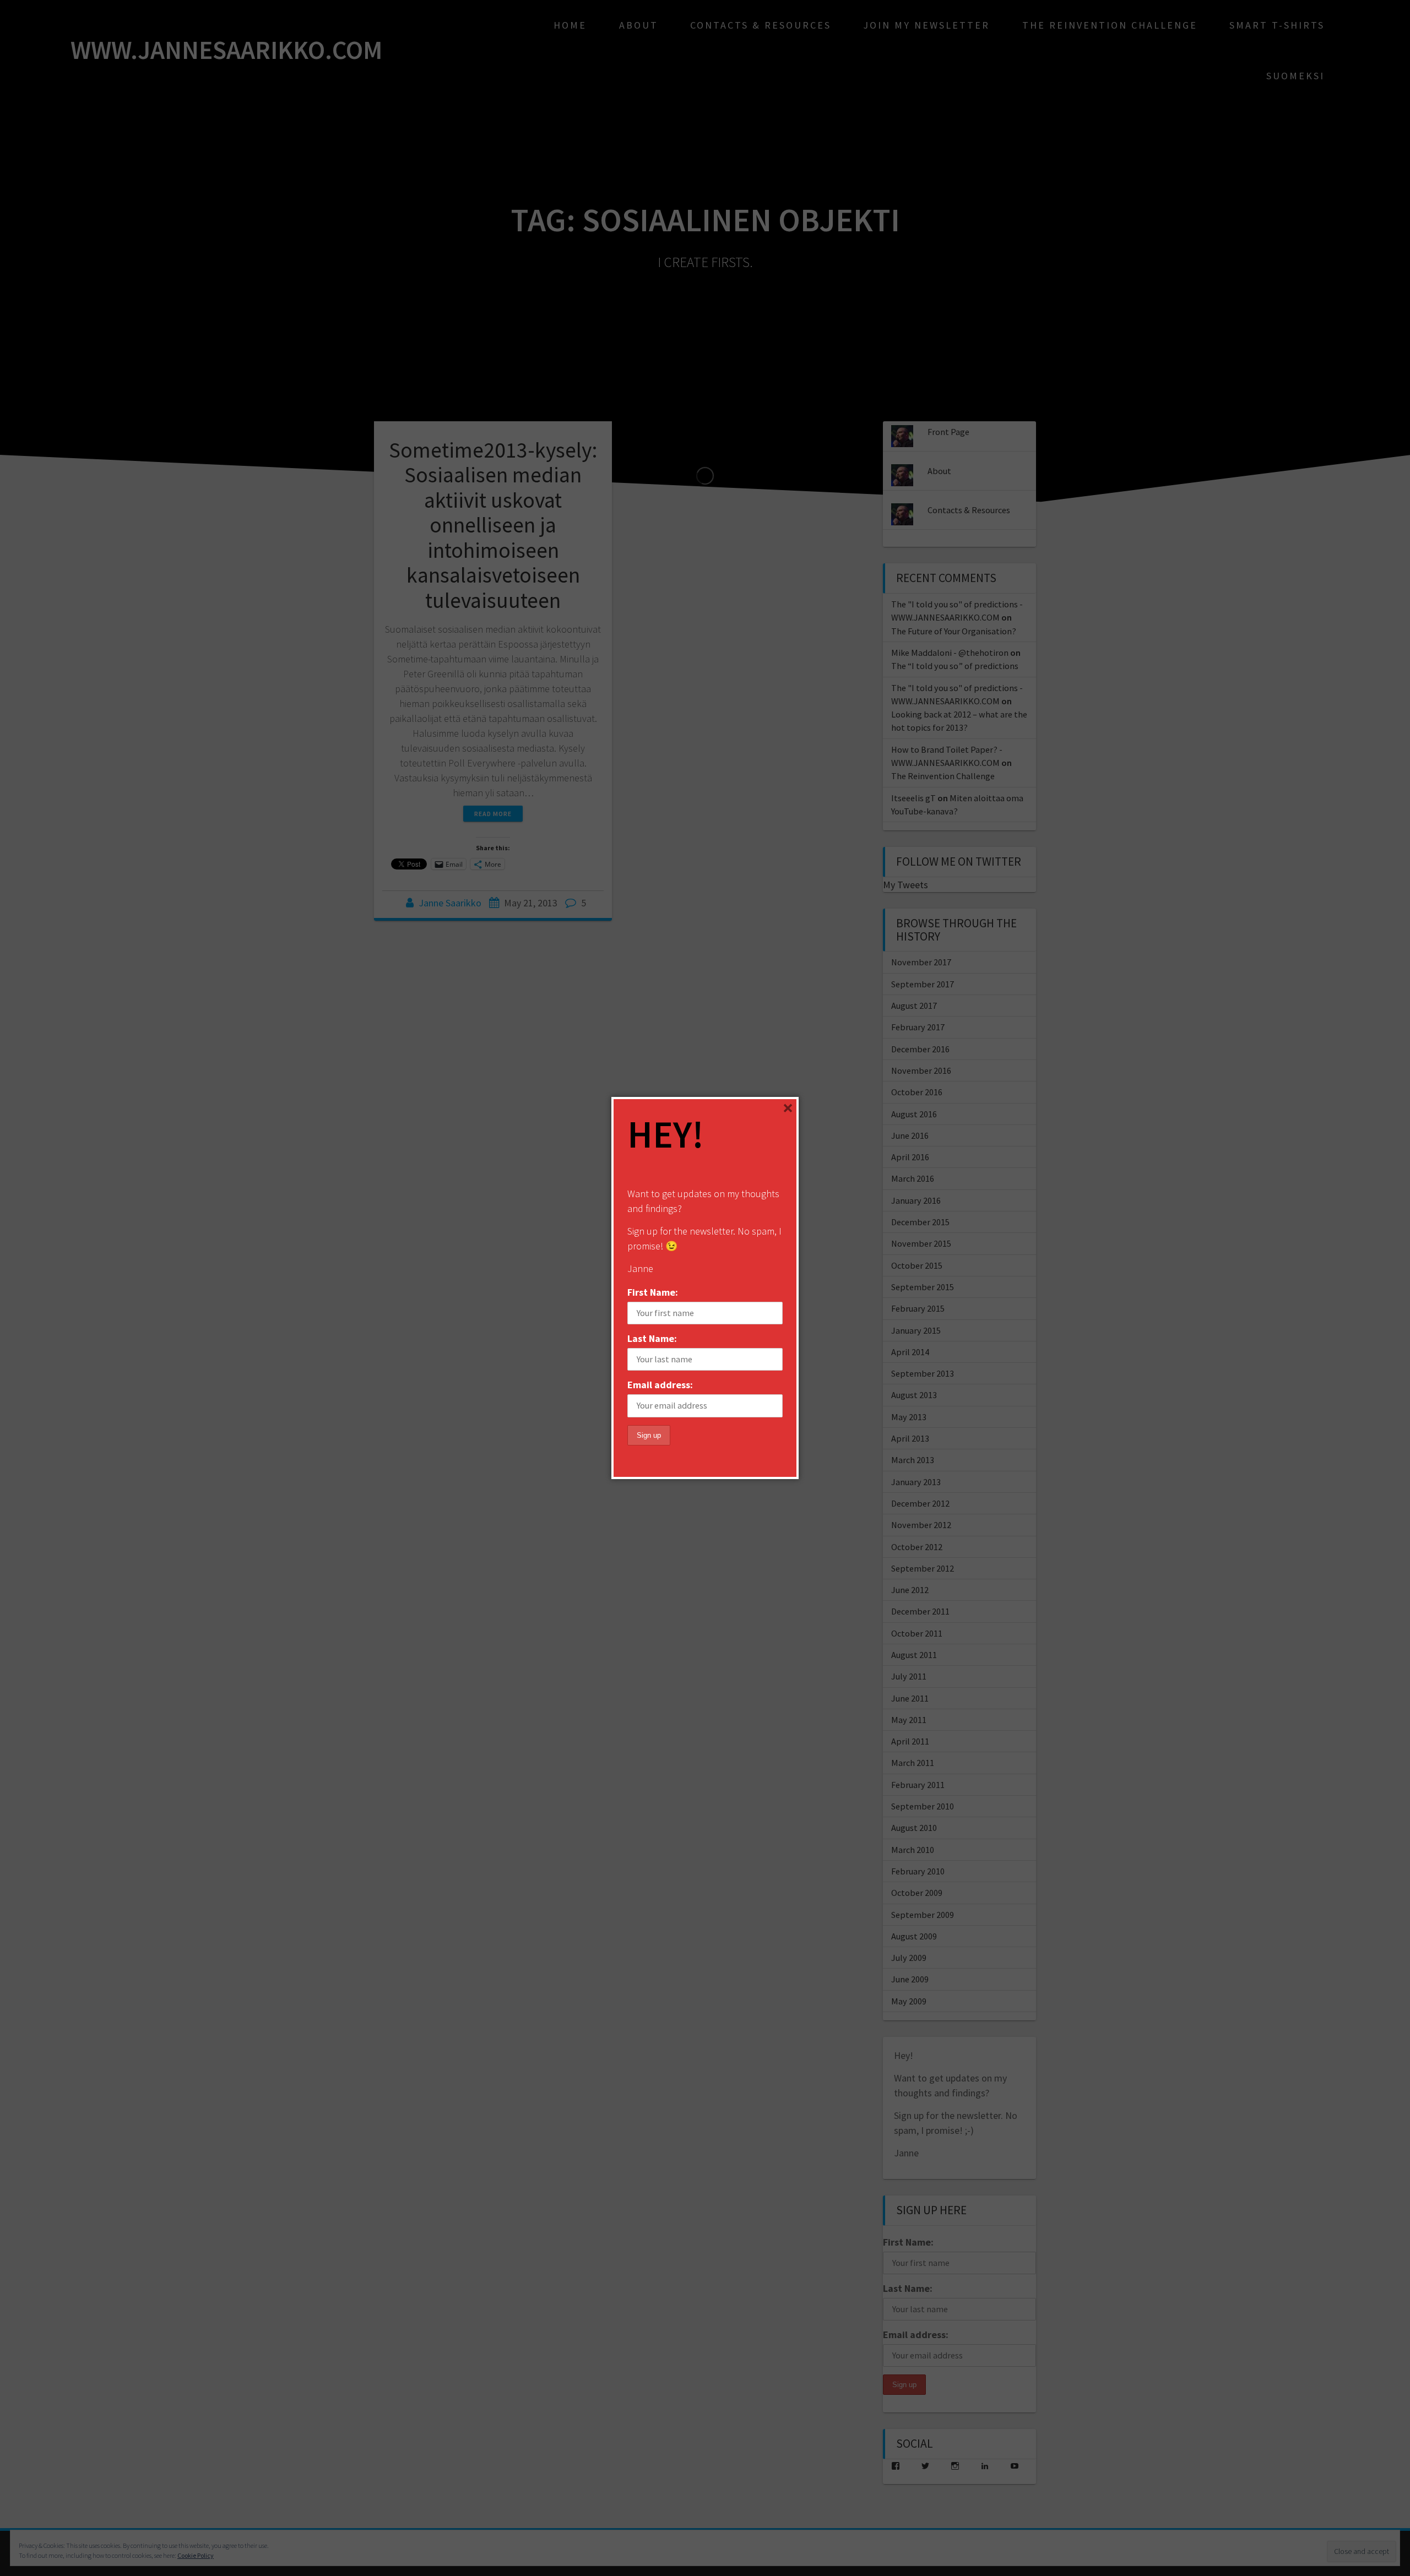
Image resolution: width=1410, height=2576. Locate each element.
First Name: (653, 1292)
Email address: (660, 1385)
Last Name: (652, 1338)
